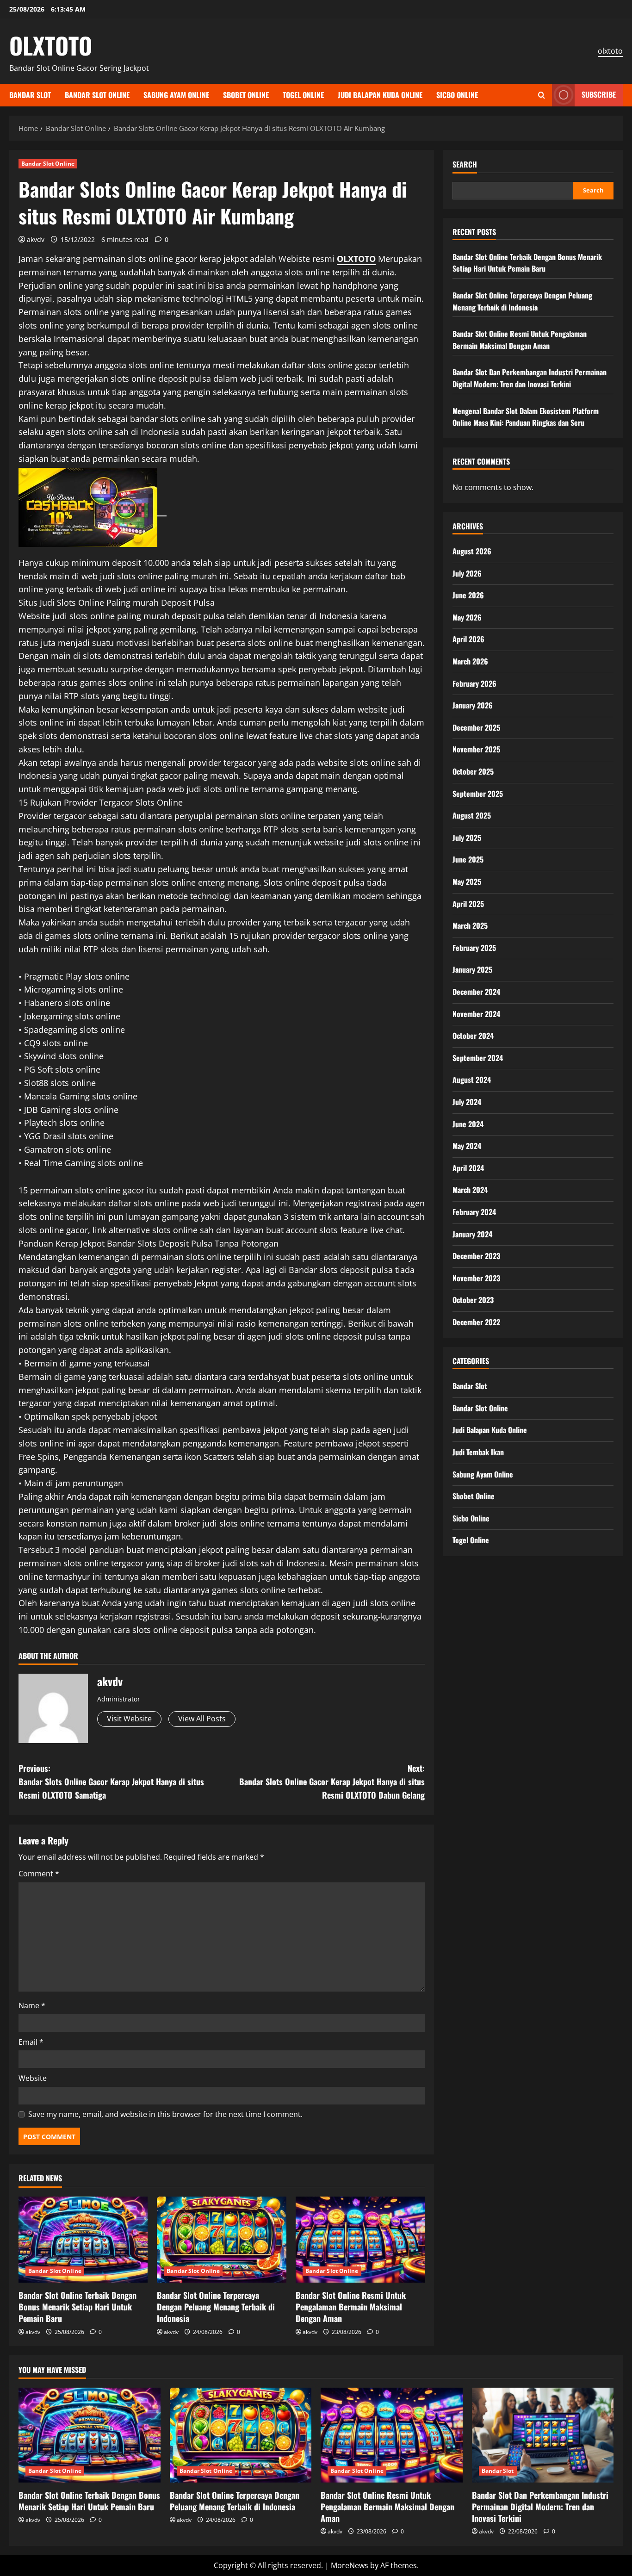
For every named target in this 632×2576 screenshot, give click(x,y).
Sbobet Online (246, 95)
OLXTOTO (51, 45)
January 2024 (472, 1234)
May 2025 (467, 881)
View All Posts (202, 1719)
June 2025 (468, 859)
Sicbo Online (457, 95)
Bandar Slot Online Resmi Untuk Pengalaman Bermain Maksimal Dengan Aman (351, 2307)
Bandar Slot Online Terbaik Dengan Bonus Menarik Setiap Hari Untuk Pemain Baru (77, 2307)
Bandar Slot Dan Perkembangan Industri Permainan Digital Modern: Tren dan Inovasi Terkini (530, 378)
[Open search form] (542, 95)
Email (31, 2042)
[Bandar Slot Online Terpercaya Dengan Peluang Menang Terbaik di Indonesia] (221, 2240)
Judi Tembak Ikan (478, 1452)
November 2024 (476, 1014)
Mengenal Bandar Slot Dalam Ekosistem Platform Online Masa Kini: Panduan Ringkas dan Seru (526, 417)
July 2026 (467, 573)
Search (465, 164)
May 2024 (467, 1146)
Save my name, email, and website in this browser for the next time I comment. (165, 2114)
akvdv (36, 239)
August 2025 (472, 815)
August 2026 (472, 551)
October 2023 (473, 1300)
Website (33, 2078)
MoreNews (350, 2565)
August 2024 (472, 1080)
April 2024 (468, 1168)
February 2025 (474, 948)
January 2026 (473, 705)
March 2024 (470, 1190)
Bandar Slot (30, 95)
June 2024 (468, 1124)
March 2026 (470, 661)
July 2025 (467, 838)
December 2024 (476, 992)
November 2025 (476, 749)
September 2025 (478, 794)
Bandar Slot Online (97, 95)
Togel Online (303, 95)
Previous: (111, 1781)
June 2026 (468, 595)
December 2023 (476, 1256)
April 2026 (468, 639)
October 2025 (473, 771)
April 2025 (468, 904)
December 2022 (476, 1322)
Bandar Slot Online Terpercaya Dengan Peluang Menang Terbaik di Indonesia (216, 2307)
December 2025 (476, 727)
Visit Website (129, 1719)
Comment (39, 1874)
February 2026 (474, 683)
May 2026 (467, 617)
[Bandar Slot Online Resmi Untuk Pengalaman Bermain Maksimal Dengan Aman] (360, 2240)
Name (32, 2005)
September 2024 (478, 1058)
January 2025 (472, 969)
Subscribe (599, 94)
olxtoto (610, 51)
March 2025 (470, 925)
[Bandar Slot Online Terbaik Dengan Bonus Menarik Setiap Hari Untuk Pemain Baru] (83, 2240)
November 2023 (476, 1278)
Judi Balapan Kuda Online (380, 95)
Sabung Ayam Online (176, 95)
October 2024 (473, 1036)
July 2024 (467, 1102)
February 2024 (474, 1212)
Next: (332, 1781)
